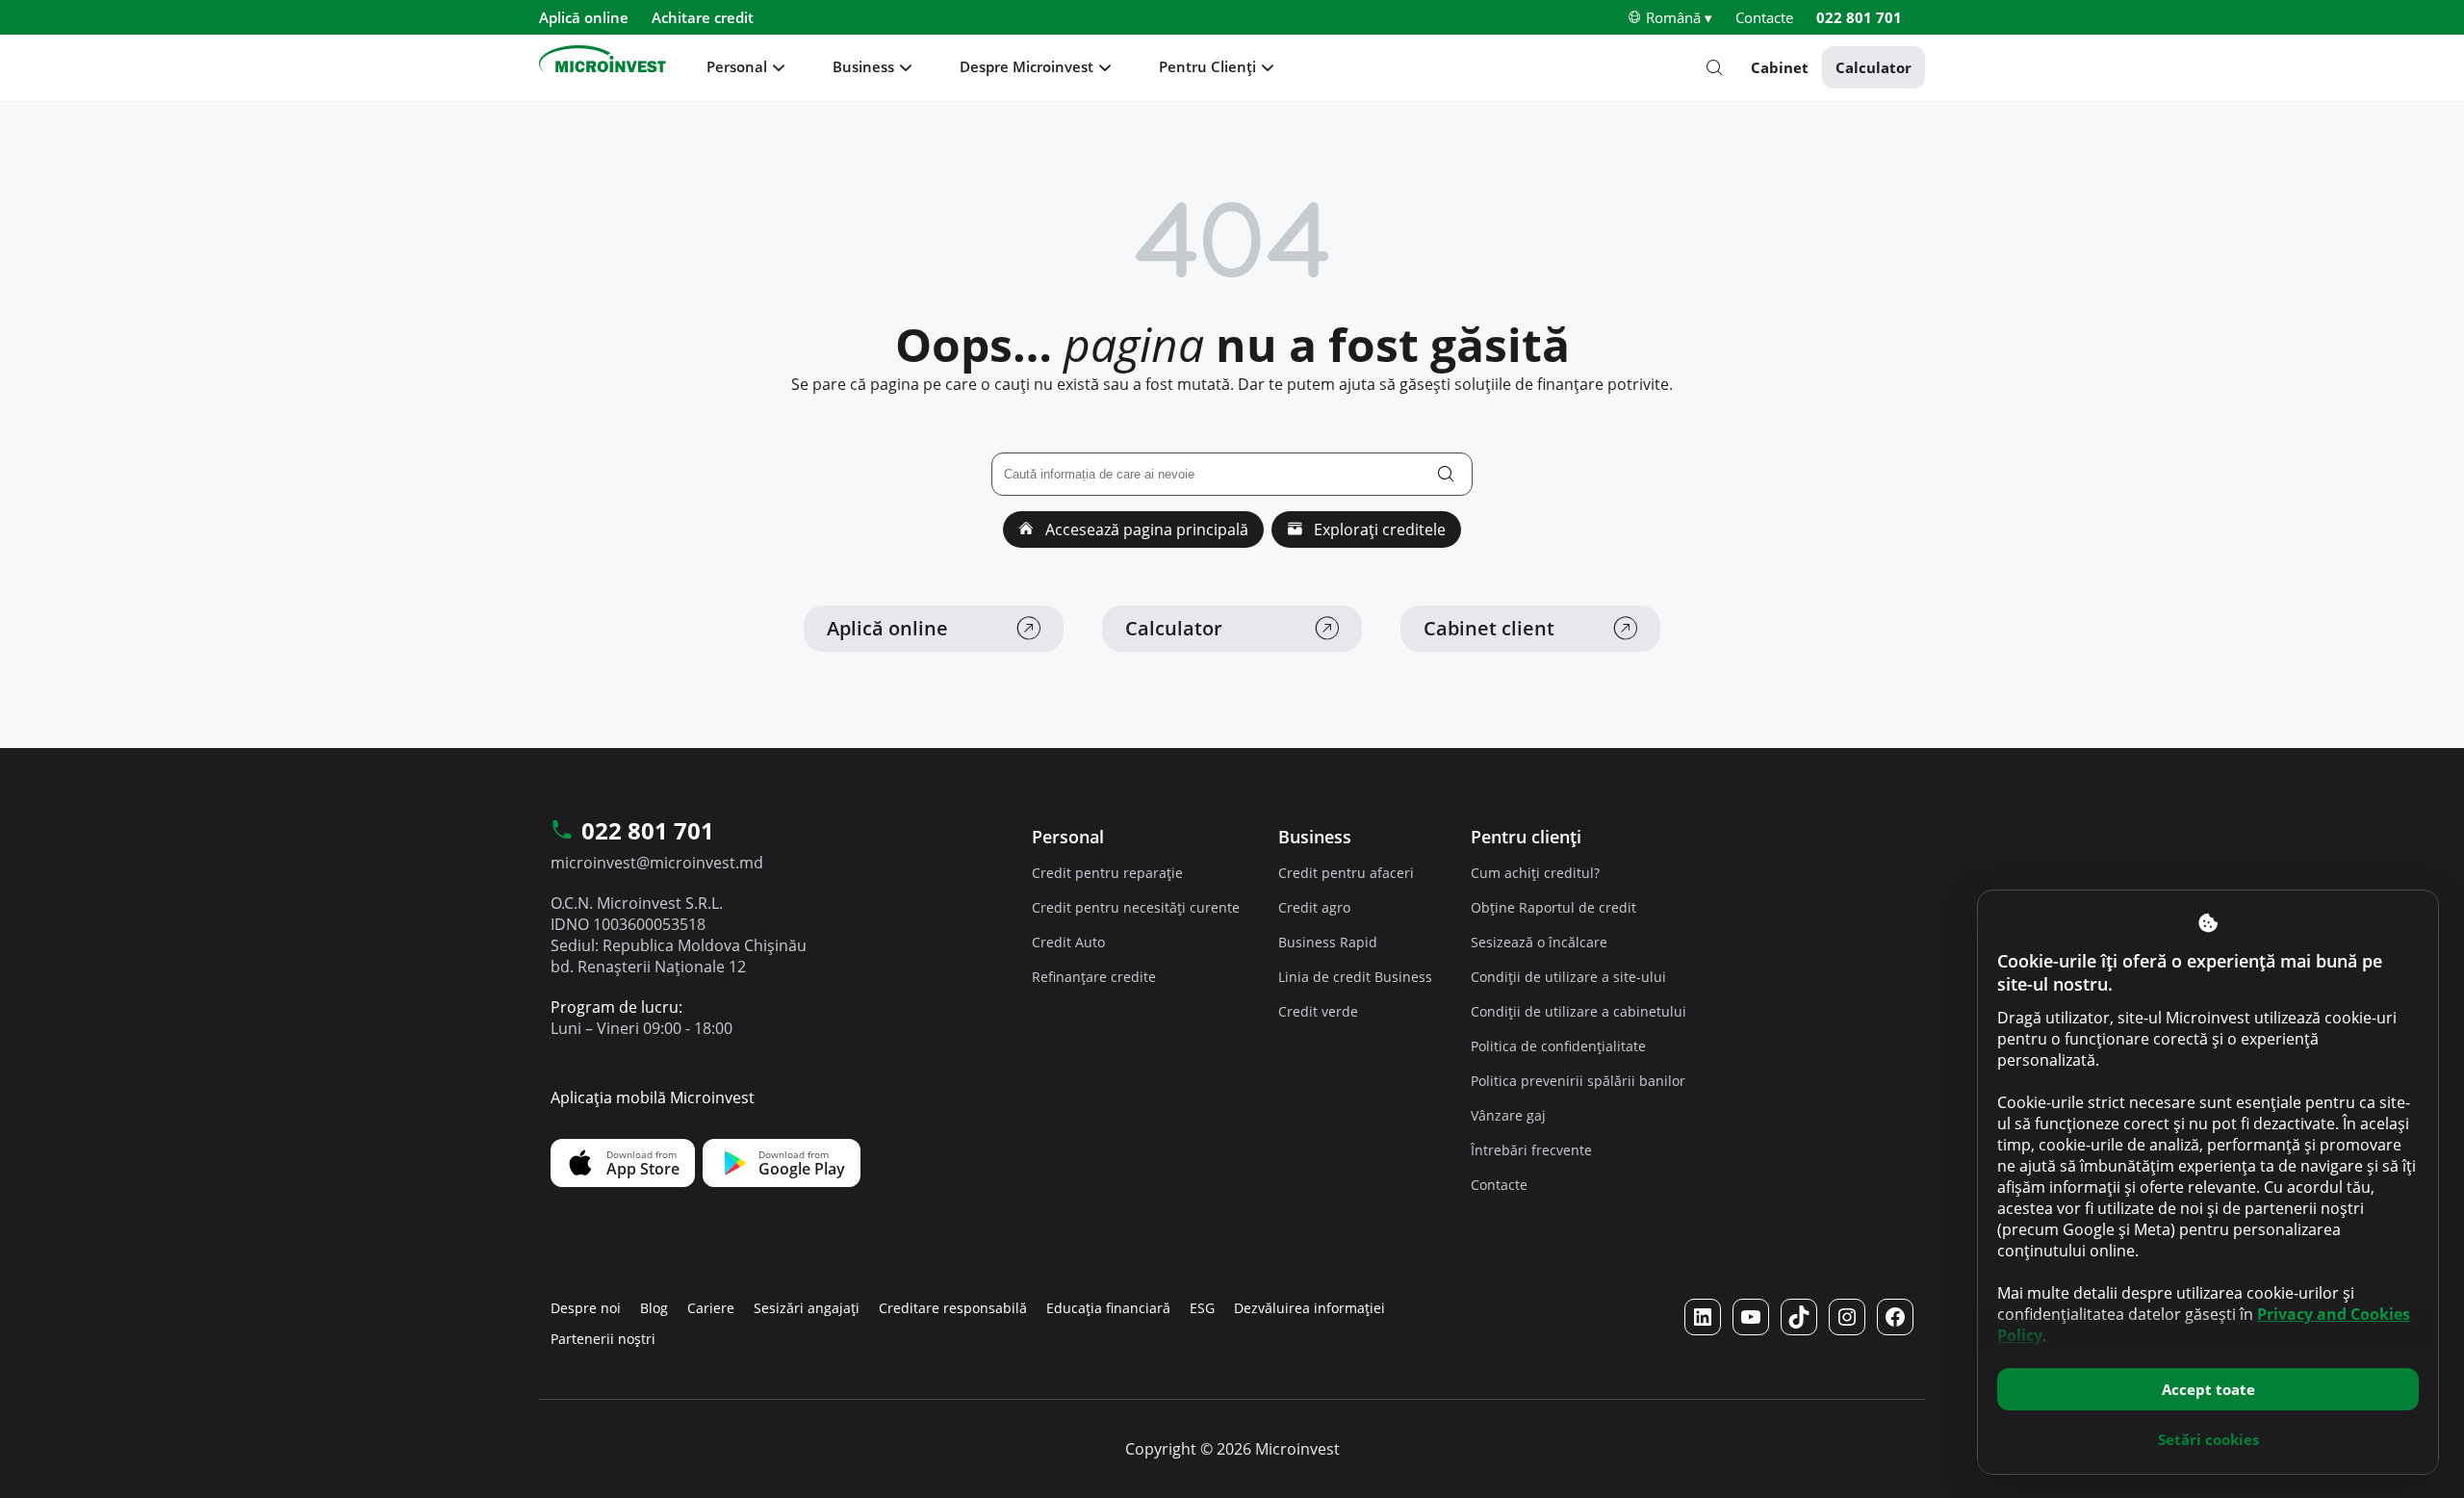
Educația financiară (1108, 1308)
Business (863, 66)
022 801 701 (1859, 17)
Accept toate (2208, 1389)
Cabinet (1780, 67)
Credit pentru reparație (1107, 873)
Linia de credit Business (1355, 977)
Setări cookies (2208, 1439)
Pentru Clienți (1207, 66)
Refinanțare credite (1094, 977)
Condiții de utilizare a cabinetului (1578, 1011)
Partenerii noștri (603, 1339)
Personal (737, 66)
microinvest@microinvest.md (657, 863)
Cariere (711, 1308)
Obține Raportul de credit (1553, 907)
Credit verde (1318, 1011)
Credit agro (1314, 907)
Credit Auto (1068, 942)
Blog (654, 1308)
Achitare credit (703, 17)
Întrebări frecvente (1531, 1150)
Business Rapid (1328, 942)
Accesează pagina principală (1145, 529)
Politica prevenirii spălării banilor (1578, 1081)
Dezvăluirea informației (1309, 1308)
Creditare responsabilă (953, 1308)
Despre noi (586, 1308)
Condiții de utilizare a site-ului (1568, 977)
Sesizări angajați (807, 1308)
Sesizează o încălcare (1539, 942)
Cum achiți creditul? (1535, 873)
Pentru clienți (1526, 837)
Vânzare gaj (1508, 1115)
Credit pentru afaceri (1346, 873)
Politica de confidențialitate (1558, 1046)
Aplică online (584, 17)
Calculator (1874, 67)
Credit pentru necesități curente (1136, 907)
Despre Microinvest (1027, 66)
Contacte (1764, 17)
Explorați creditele (1378, 529)
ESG (1202, 1308)
